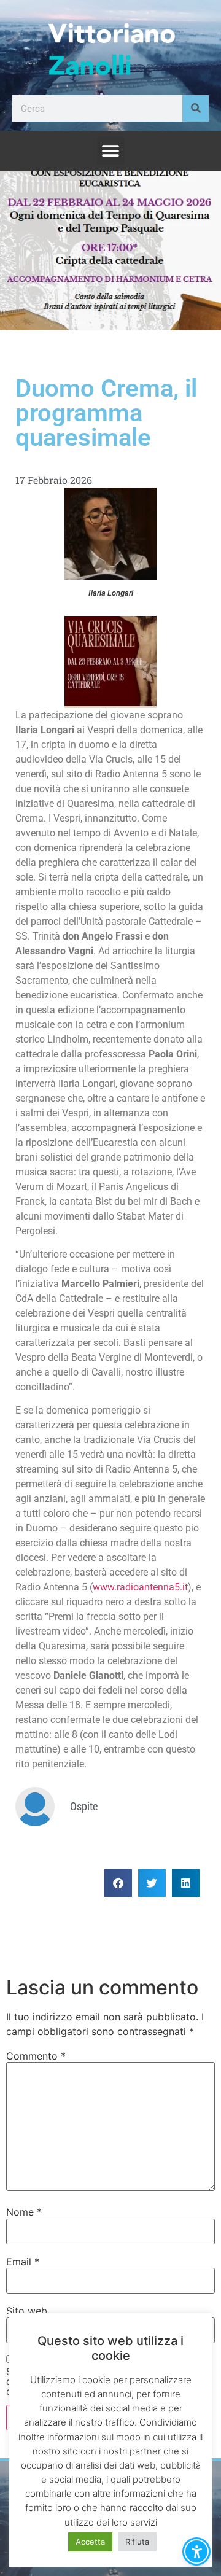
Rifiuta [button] (137, 2542)
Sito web (27, 2311)
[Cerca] (196, 108)
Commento (36, 2056)
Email (23, 2262)
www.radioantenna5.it (140, 1587)
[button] (111, 151)
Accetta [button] (90, 2542)
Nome (24, 2212)
